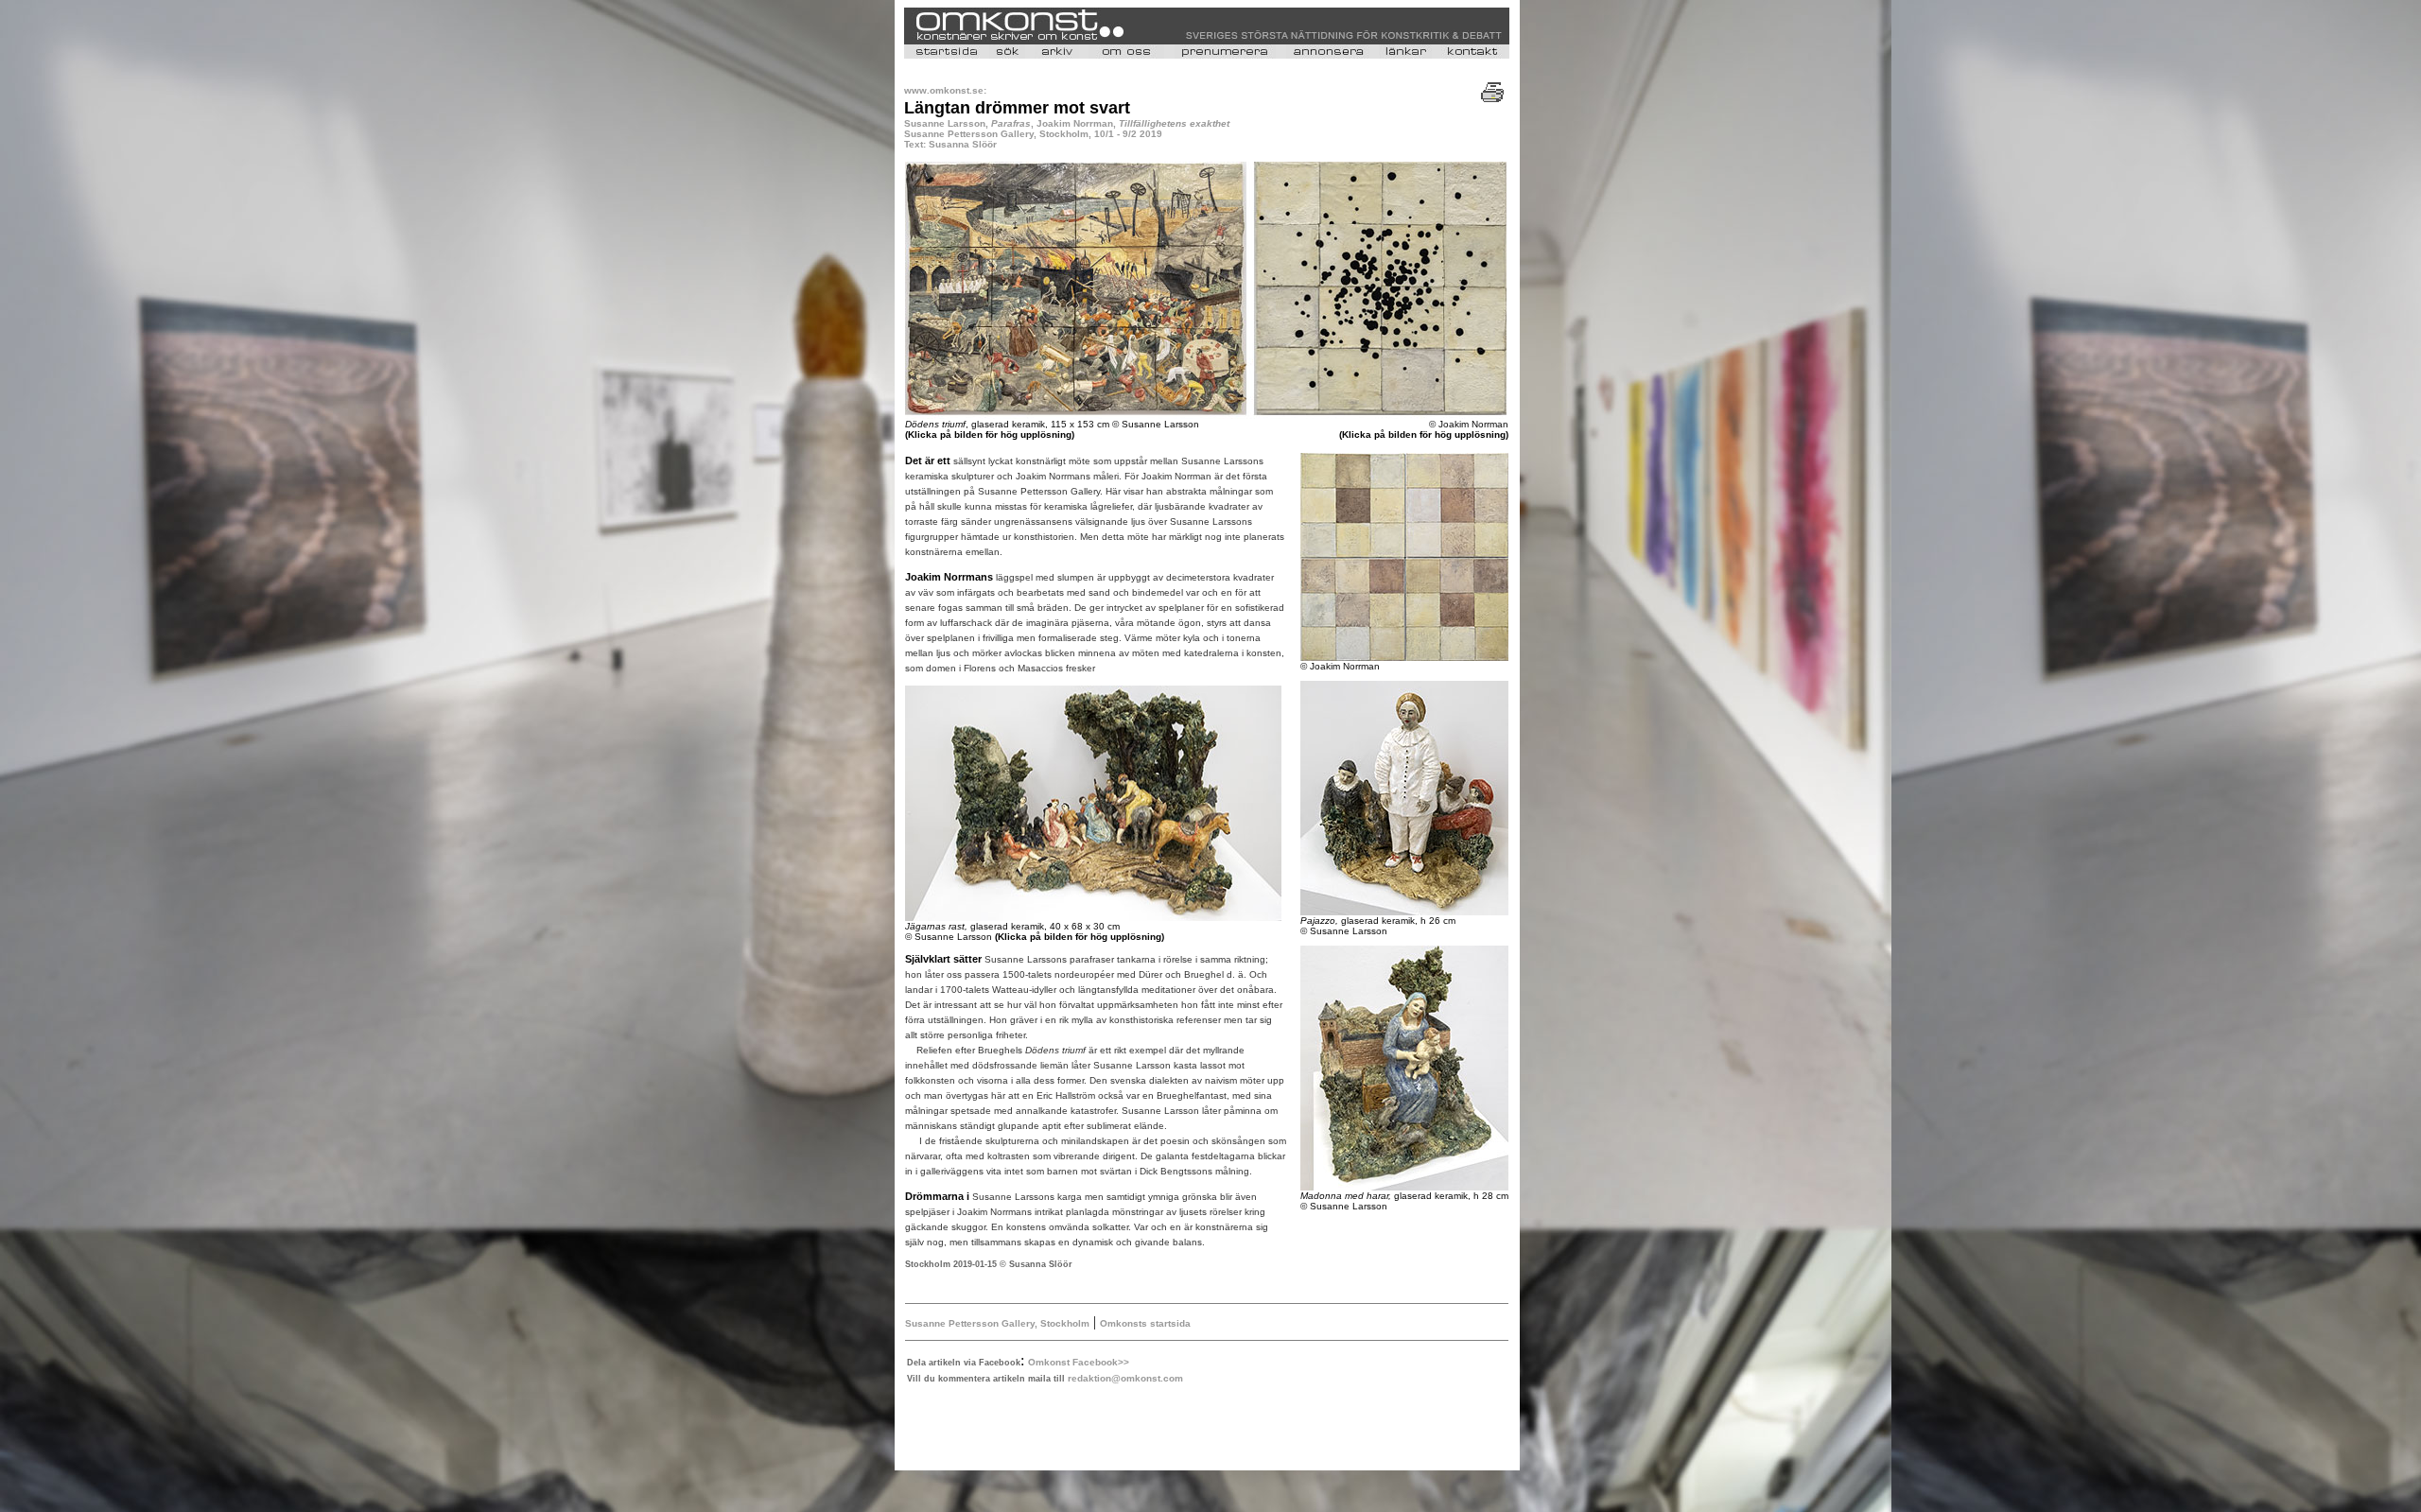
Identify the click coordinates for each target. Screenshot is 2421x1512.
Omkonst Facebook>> (1079, 1362)
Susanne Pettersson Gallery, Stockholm (997, 1323)
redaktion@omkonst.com (1125, 1378)
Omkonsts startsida (1145, 1323)
